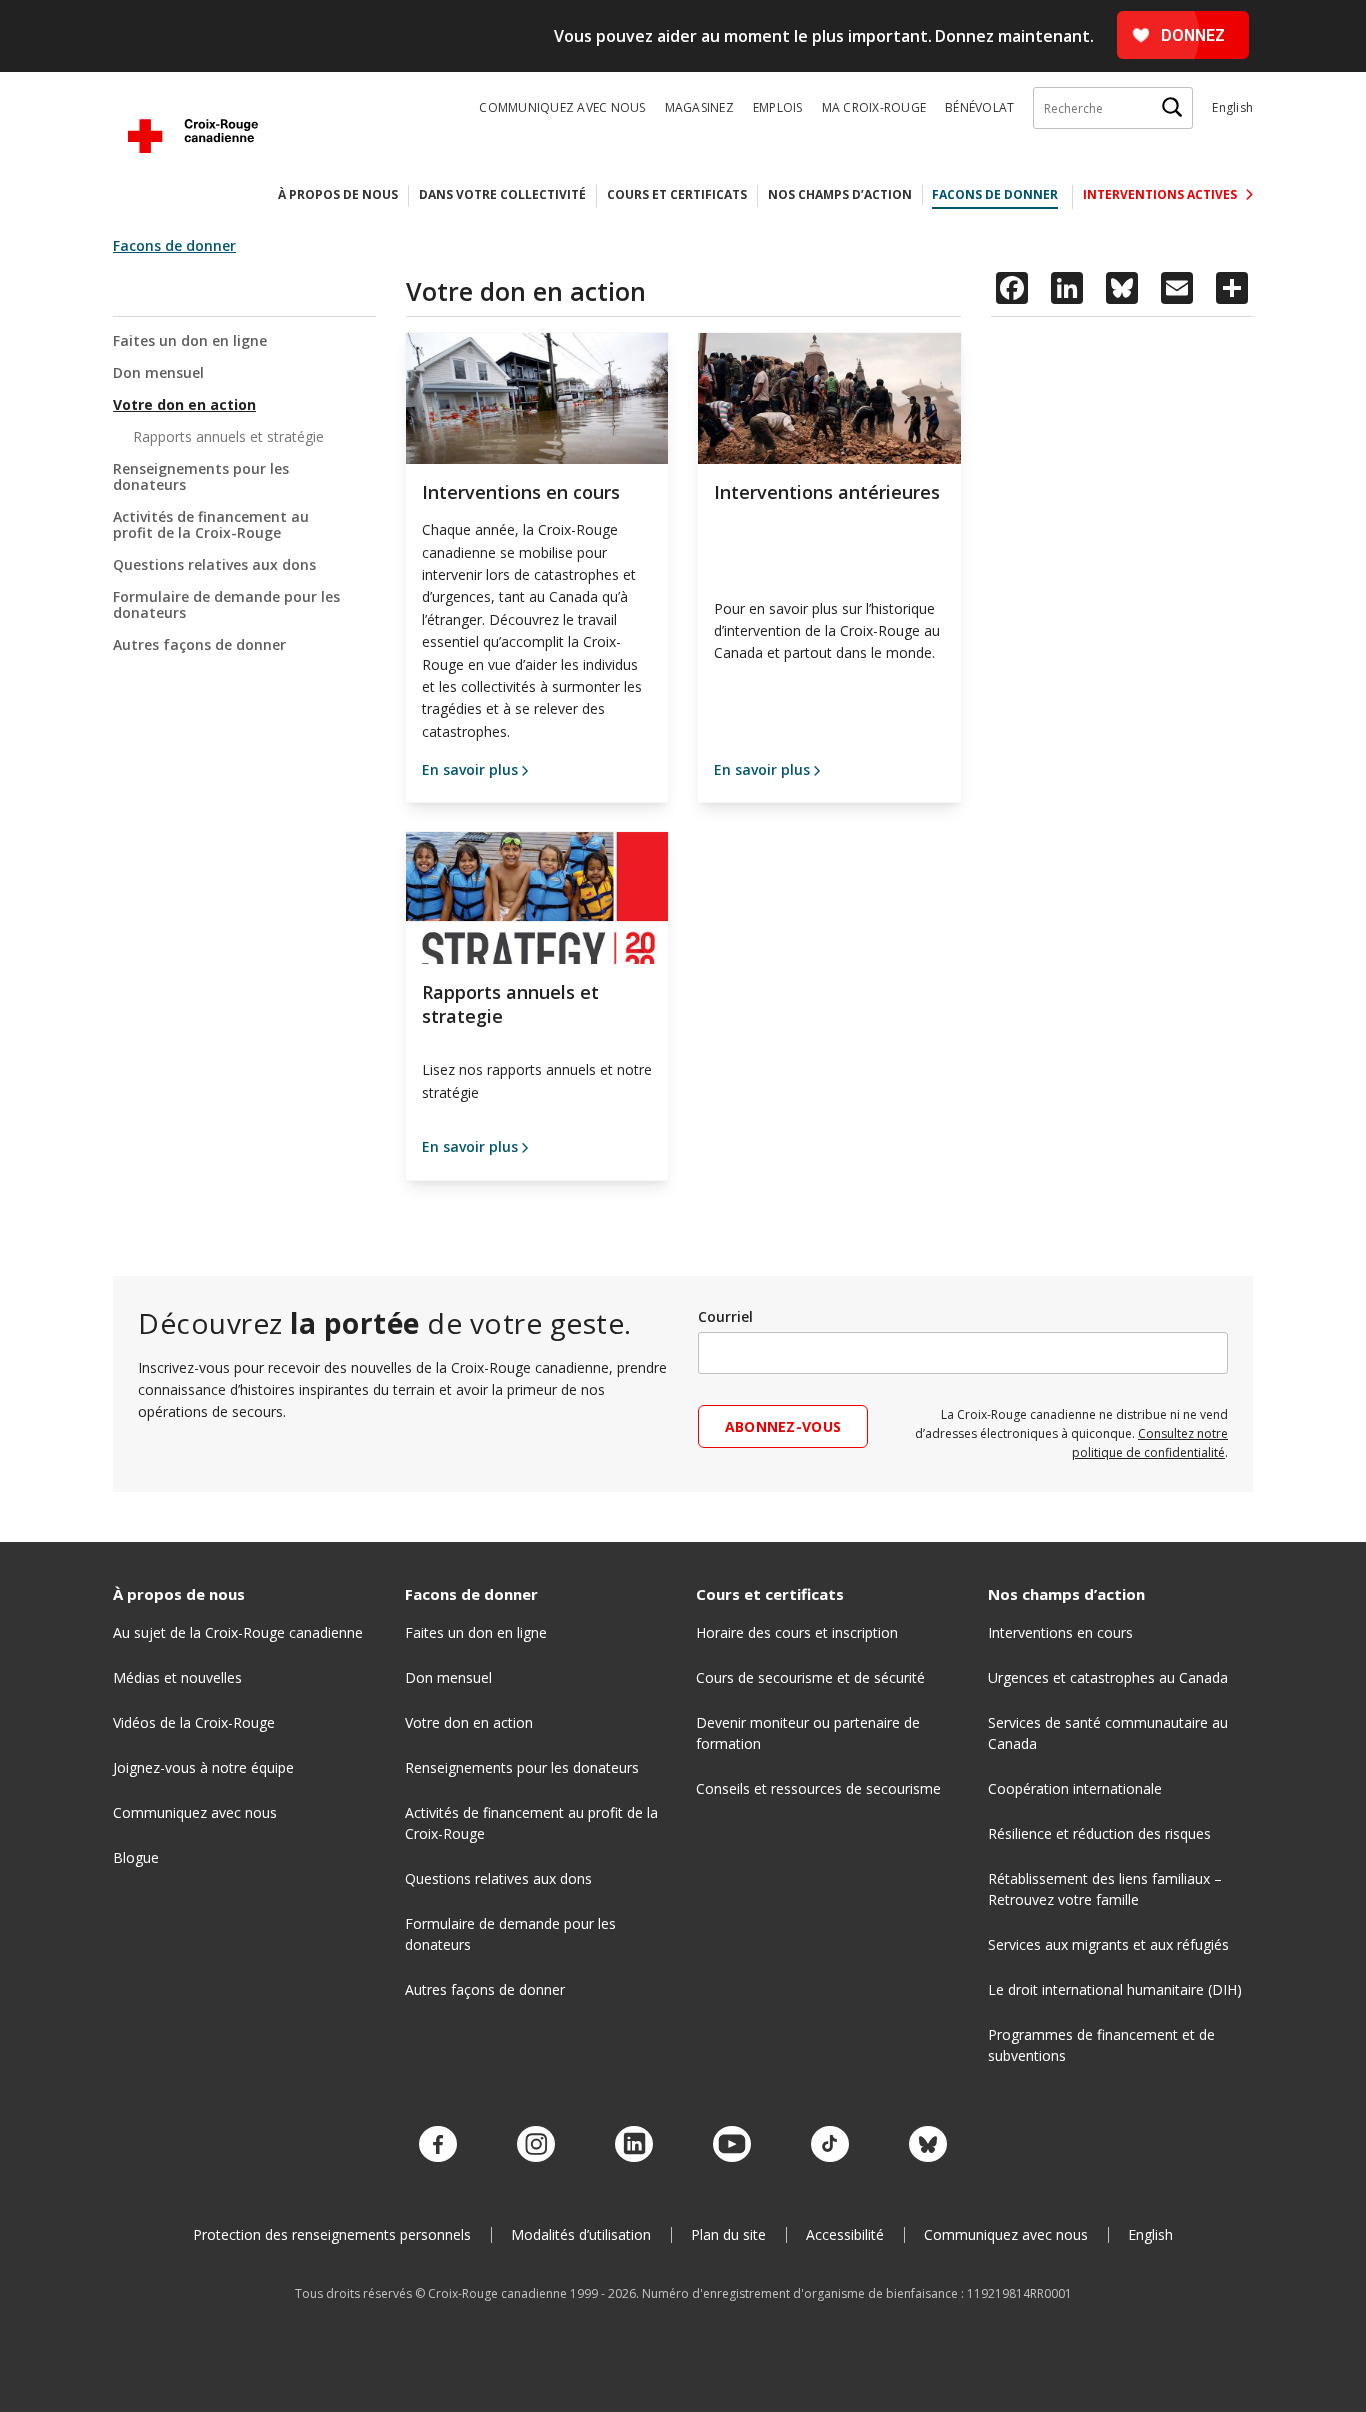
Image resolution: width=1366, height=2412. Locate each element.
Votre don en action (184, 404)
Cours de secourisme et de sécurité (810, 1677)
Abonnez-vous (783, 1426)
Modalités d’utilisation (581, 2234)
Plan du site (728, 2234)
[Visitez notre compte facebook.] (438, 2145)
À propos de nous (338, 194)
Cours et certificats (677, 194)
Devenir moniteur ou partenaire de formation (808, 1733)
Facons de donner (995, 194)
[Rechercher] (1172, 108)
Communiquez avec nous (562, 108)
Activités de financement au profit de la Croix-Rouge (211, 524)
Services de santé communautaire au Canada (1108, 1733)
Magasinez (699, 108)
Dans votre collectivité (502, 194)
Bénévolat (979, 108)
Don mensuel (158, 372)
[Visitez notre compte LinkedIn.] (634, 2145)
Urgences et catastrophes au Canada (1108, 1677)
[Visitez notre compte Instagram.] (536, 2145)
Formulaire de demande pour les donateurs (226, 604)
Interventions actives (1161, 194)
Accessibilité (845, 2234)
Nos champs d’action (840, 194)
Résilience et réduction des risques (1099, 1833)
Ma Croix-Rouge (874, 108)
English (1232, 107)
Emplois (778, 108)
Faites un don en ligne (190, 341)
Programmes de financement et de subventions (1101, 2045)
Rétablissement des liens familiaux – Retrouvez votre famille (1105, 1889)
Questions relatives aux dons (214, 564)
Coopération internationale (1075, 1788)
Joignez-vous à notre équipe (203, 1767)
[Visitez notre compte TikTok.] (830, 2145)
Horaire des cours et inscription (797, 1632)
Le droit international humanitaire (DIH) (1115, 1989)
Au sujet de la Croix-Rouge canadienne (238, 1632)
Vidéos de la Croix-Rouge (194, 1722)
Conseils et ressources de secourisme (818, 1788)
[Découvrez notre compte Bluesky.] (928, 2145)
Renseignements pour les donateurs (201, 476)
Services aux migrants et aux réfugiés (1108, 1944)
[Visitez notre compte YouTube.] (732, 2145)
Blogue (136, 1857)
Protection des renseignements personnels (332, 2234)
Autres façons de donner (199, 644)
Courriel (725, 1316)
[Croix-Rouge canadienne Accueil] (193, 136)
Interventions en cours (1060, 1632)
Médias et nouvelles (177, 1677)
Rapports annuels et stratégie (228, 436)
